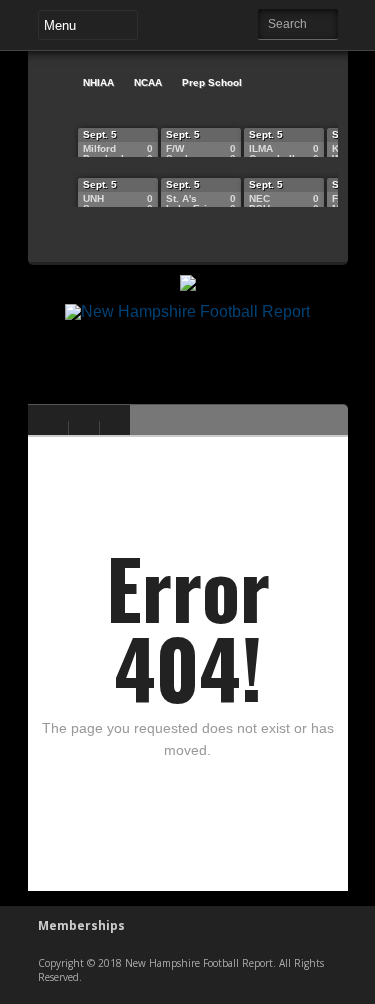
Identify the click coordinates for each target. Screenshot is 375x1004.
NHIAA (98, 82)
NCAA (148, 82)
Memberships (81, 925)
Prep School (212, 82)
